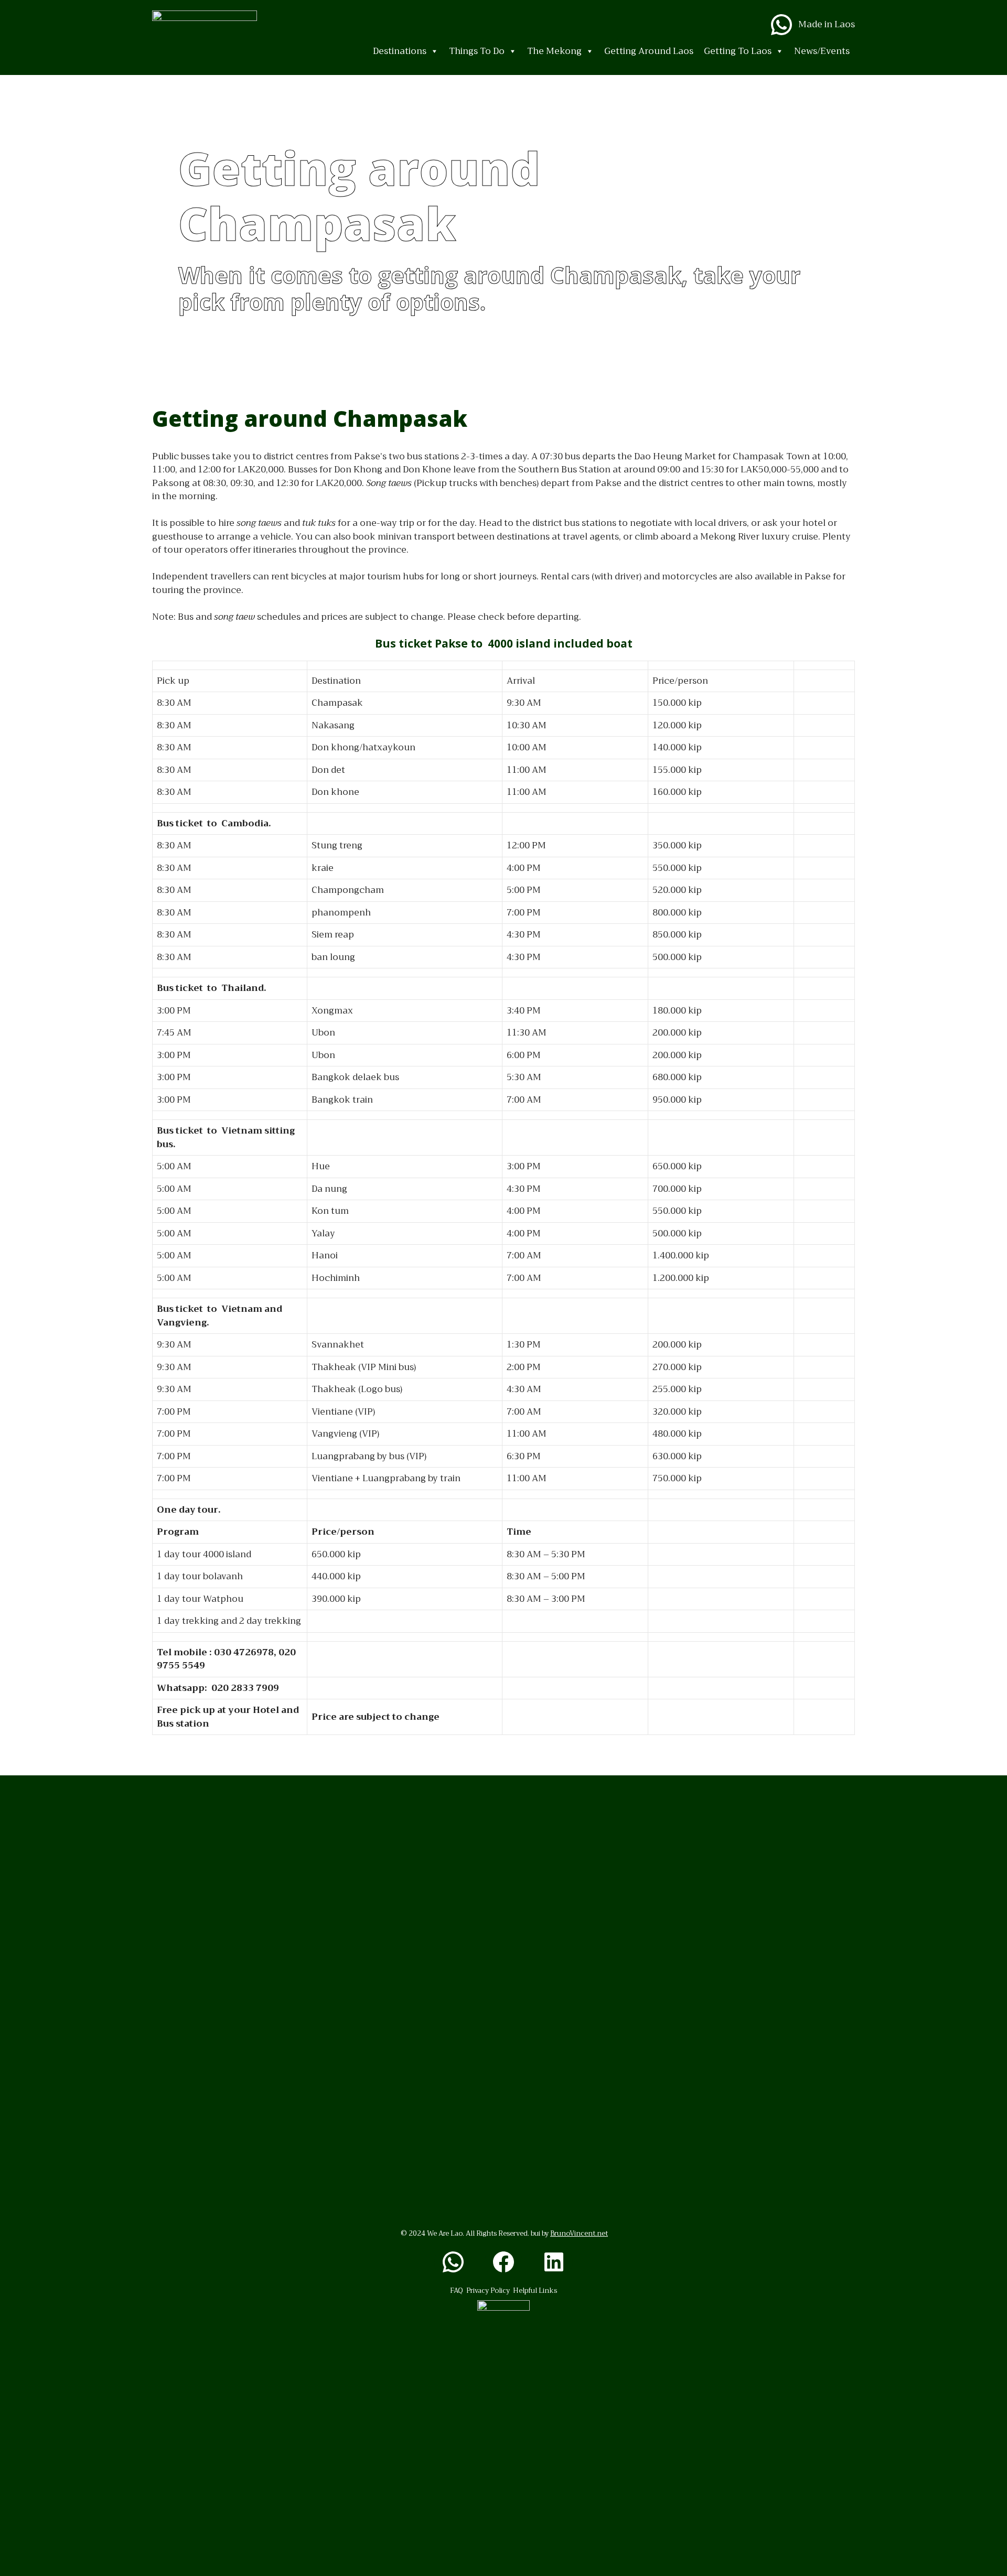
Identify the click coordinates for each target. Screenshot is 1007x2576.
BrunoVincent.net (579, 2233)
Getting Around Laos (649, 51)
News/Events (822, 51)
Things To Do (477, 51)
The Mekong (554, 51)
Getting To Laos (738, 51)
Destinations (400, 51)
